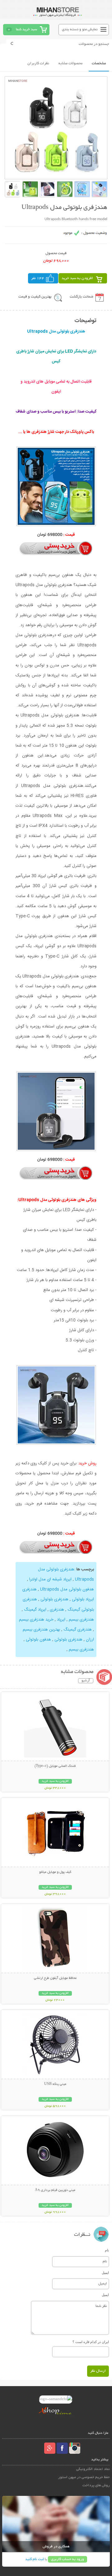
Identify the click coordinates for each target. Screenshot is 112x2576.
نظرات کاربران (38, 63)
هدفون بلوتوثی (38, 1640)
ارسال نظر (98, 2371)
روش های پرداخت (96, 2485)
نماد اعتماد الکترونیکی (93, 2469)
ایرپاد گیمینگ (35, 1610)
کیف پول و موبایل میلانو (55, 1872)
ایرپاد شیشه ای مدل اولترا (50, 1579)
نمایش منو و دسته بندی (80, 29)
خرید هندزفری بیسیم (36, 1620)
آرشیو (86, 1681)
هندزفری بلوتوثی (54, 1599)
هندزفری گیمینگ (77, 1630)
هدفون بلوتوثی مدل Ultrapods (66, 1589)
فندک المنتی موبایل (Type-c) (55, 1766)
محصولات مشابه (70, 63)
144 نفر (38, 278)
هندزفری (56, 1610)
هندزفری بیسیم (81, 1620)
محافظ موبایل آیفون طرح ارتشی (55, 1978)
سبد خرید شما (26, 29)
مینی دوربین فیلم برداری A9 (55, 2190)
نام (107, 2250)
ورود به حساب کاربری (68, 2559)
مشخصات (99, 63)
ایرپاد (61, 1620)
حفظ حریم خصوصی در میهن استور (84, 2477)
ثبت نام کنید (35, 2559)
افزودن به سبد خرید (77, 278)
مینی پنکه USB (55, 2084)
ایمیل (105, 2273)
